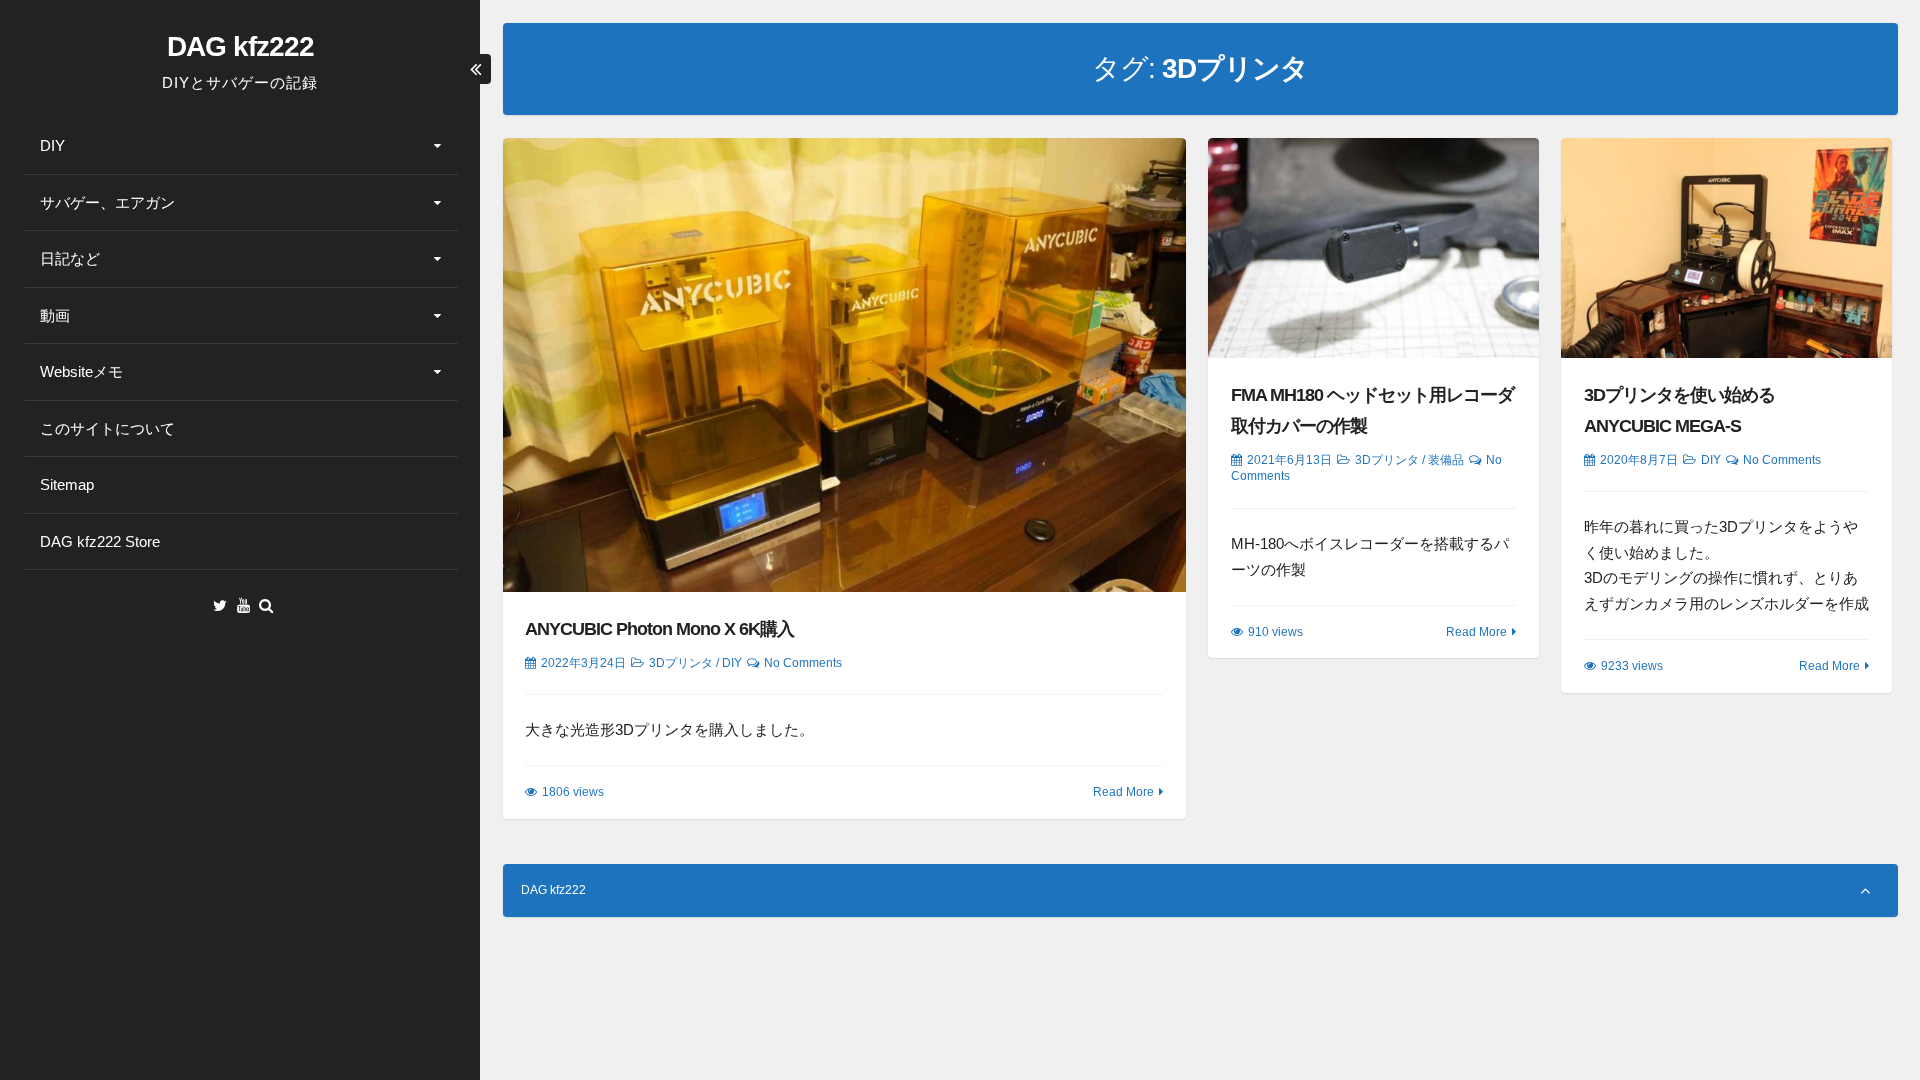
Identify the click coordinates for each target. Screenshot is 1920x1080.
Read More (1123, 792)
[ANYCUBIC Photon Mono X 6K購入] (844, 365)
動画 (55, 315)
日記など (70, 258)
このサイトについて (107, 428)
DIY (52, 145)
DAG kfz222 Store (100, 541)
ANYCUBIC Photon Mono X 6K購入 (659, 629)
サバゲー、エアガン (107, 202)
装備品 (1446, 460)
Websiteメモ (81, 371)
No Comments (803, 663)
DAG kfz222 (240, 46)
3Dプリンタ (681, 663)
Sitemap (67, 484)
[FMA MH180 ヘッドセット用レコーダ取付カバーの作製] (1373, 248)
